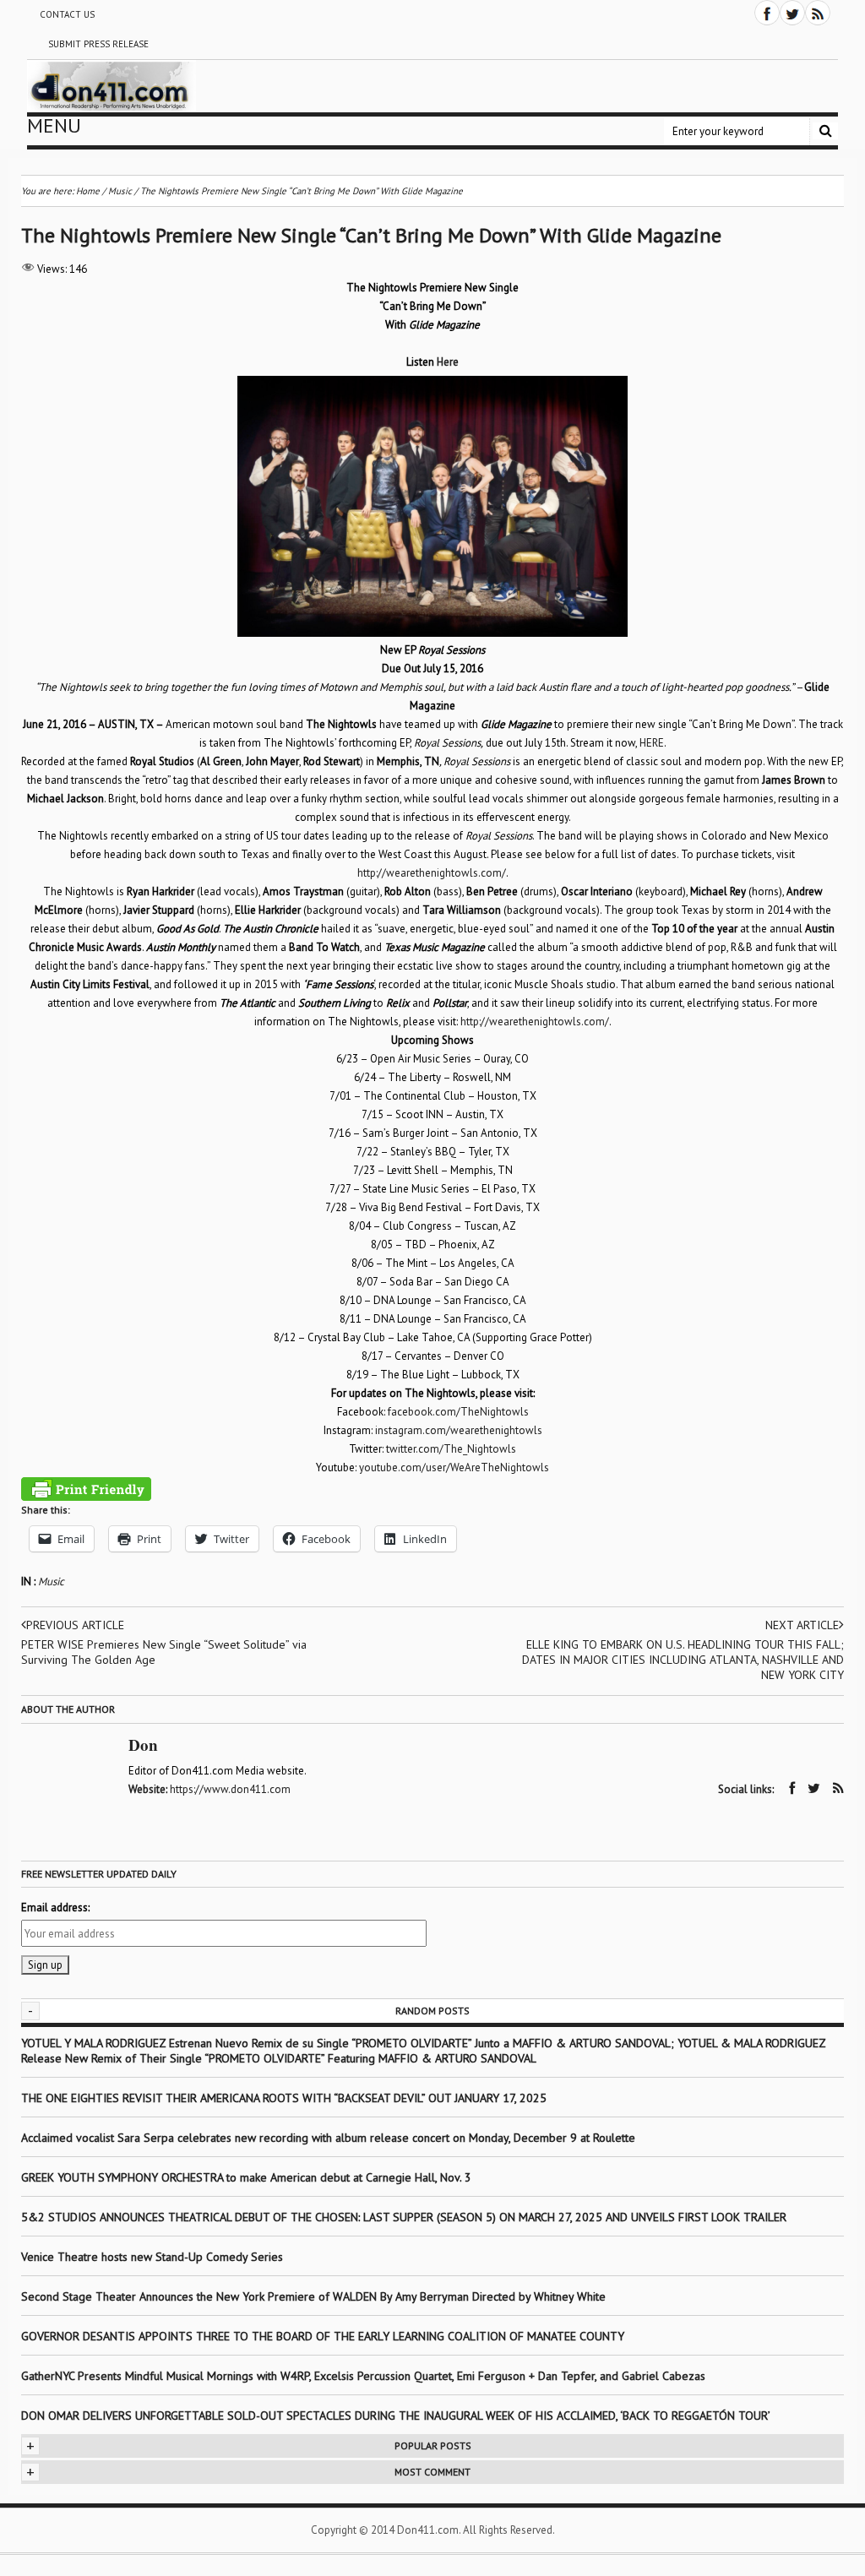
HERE (652, 743)
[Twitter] (792, 13)
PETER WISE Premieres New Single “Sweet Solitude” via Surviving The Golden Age (164, 1652)
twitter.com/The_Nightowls (451, 1449)
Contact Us (67, 14)
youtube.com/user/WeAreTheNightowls (454, 1467)
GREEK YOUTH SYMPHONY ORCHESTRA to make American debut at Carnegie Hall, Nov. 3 (246, 2177)
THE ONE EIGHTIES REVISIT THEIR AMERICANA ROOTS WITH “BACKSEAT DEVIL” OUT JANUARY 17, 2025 (284, 2098)
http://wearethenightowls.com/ (432, 873)
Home (88, 191)
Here (448, 362)
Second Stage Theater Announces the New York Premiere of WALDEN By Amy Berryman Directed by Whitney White (313, 2296)
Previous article (75, 1625)
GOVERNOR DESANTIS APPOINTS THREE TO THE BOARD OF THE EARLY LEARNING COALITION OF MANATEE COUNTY (323, 2336)
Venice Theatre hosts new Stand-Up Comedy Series (152, 2257)
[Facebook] (767, 13)
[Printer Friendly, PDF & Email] (86, 1489)
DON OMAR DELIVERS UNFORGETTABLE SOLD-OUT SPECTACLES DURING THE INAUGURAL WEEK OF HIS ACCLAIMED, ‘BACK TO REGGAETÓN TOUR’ (396, 2416)
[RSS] (818, 13)
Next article (802, 1625)
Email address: (55, 1908)
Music (51, 1581)
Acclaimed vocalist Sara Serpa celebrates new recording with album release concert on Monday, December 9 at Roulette (328, 2138)
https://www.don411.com (230, 1789)
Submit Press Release (98, 44)
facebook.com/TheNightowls (458, 1412)
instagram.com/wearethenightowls (459, 1430)
